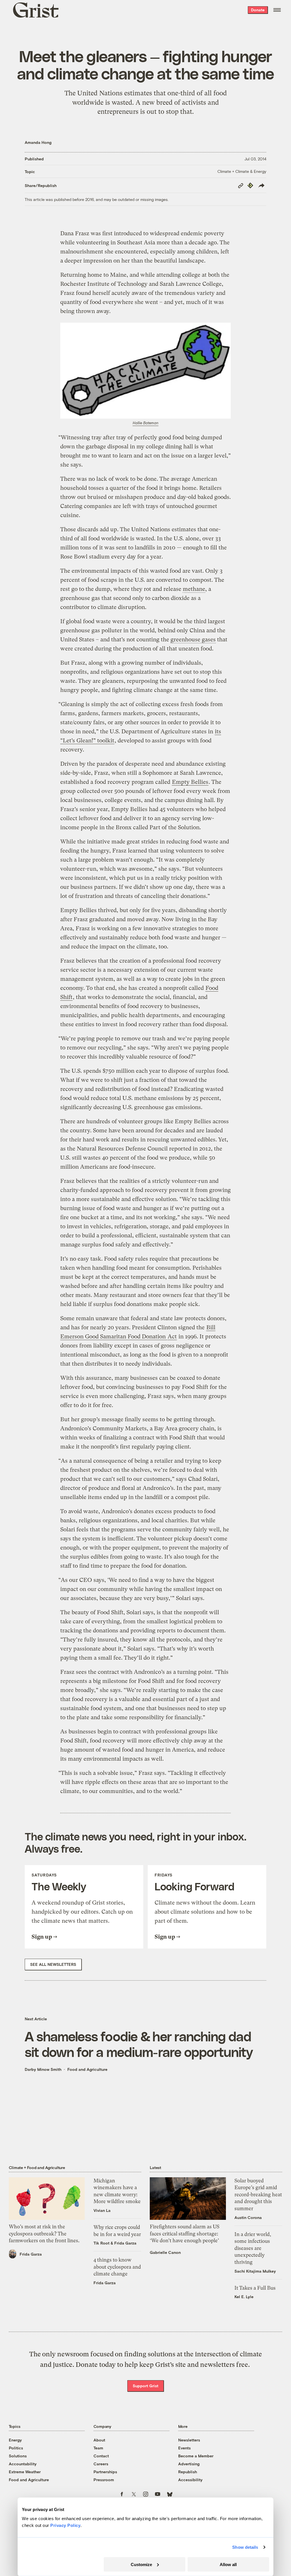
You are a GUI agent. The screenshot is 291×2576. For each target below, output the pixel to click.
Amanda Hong (38, 142)
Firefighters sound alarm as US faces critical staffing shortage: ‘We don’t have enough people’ (185, 2234)
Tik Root (101, 2243)
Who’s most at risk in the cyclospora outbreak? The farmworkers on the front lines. (44, 2234)
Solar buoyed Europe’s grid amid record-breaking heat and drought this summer (258, 2195)
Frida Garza (31, 2254)
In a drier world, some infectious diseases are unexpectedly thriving (253, 2248)
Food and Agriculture (87, 2069)
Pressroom (104, 2480)
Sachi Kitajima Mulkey (255, 2271)
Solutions (18, 2456)
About (99, 2440)
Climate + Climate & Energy (242, 171)
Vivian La (102, 2210)
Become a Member (196, 2456)
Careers (101, 2464)
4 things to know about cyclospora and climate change (117, 2267)
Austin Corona (248, 2217)
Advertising (189, 2464)
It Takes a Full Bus (255, 2288)
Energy (15, 2440)
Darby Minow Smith (43, 2069)
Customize (141, 2564)
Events (184, 2448)
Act (172, 1337)
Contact (101, 2456)
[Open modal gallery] (145, 371)
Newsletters (189, 2440)
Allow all (228, 2564)
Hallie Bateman (145, 423)
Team (98, 2448)
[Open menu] (277, 10)
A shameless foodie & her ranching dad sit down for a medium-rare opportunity (139, 2044)
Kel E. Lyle (244, 2297)
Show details (245, 2547)
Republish (188, 2472)
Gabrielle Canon (165, 2252)
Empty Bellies (190, 782)
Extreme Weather (25, 2472)
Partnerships (105, 2472)
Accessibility (190, 2480)
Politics (16, 2448)
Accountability (23, 2464)
